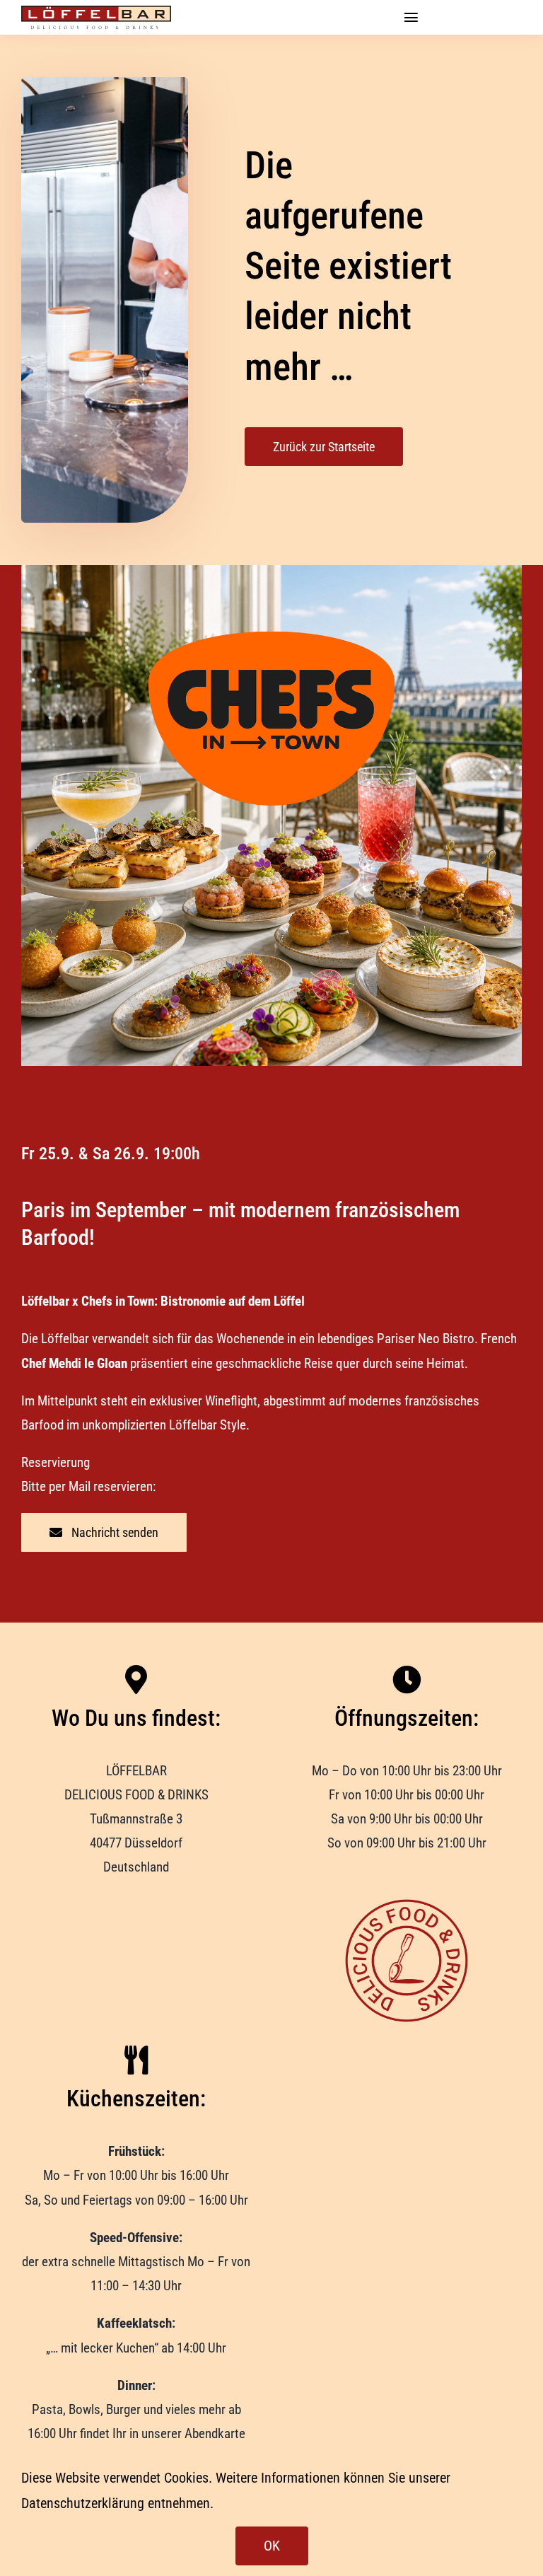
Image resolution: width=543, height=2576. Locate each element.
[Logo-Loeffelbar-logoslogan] (97, 12)
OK (272, 2546)
